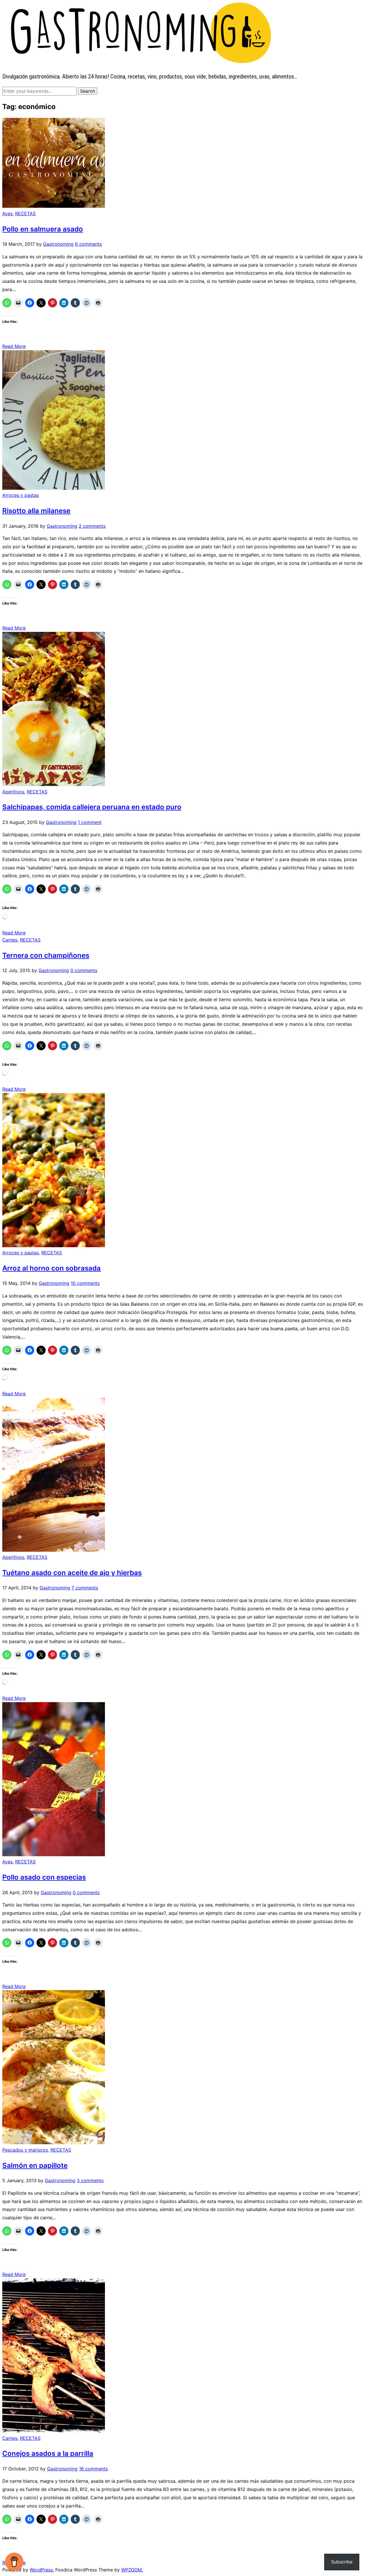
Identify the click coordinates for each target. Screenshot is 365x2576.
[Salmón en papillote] (54, 2142)
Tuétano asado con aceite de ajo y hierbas (72, 1573)
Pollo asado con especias (44, 1877)
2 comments (92, 526)
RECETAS (25, 213)
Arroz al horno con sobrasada (51, 1268)
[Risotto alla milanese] (54, 488)
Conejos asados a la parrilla (48, 2453)
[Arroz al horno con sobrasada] (54, 1245)
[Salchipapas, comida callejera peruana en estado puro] (54, 784)
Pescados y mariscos (25, 2150)
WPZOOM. (132, 2570)
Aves (7, 213)
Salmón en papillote (35, 2165)
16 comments (93, 2469)
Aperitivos (13, 792)
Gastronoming (58, 244)
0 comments (84, 970)
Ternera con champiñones (46, 955)
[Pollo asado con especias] (54, 1855)
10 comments (85, 1283)
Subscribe (342, 2562)
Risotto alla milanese (36, 511)
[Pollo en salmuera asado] (54, 206)
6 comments (88, 244)
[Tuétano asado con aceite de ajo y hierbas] (54, 1550)
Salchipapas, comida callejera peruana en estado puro (92, 807)
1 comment (90, 822)
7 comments (85, 1588)
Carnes (10, 940)
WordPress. (42, 2570)
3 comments (90, 2180)
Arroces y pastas (21, 495)
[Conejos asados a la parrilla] (54, 2431)
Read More (14, 346)
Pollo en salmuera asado (43, 229)
